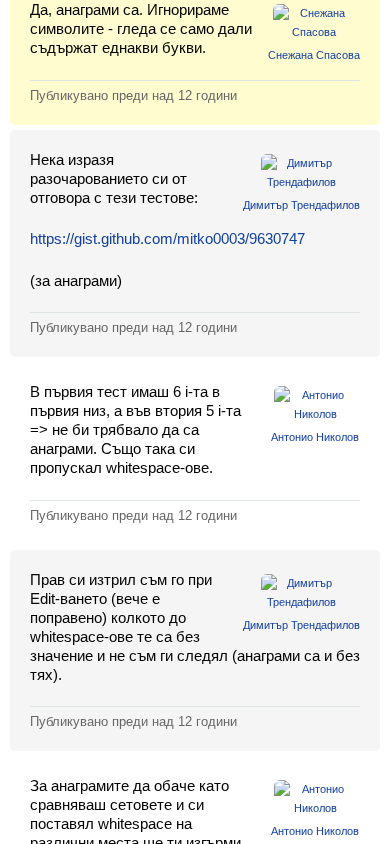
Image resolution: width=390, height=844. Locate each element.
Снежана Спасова (314, 55)
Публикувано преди (133, 95)
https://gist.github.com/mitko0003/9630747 (167, 238)
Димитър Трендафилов (301, 205)
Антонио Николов (315, 437)
